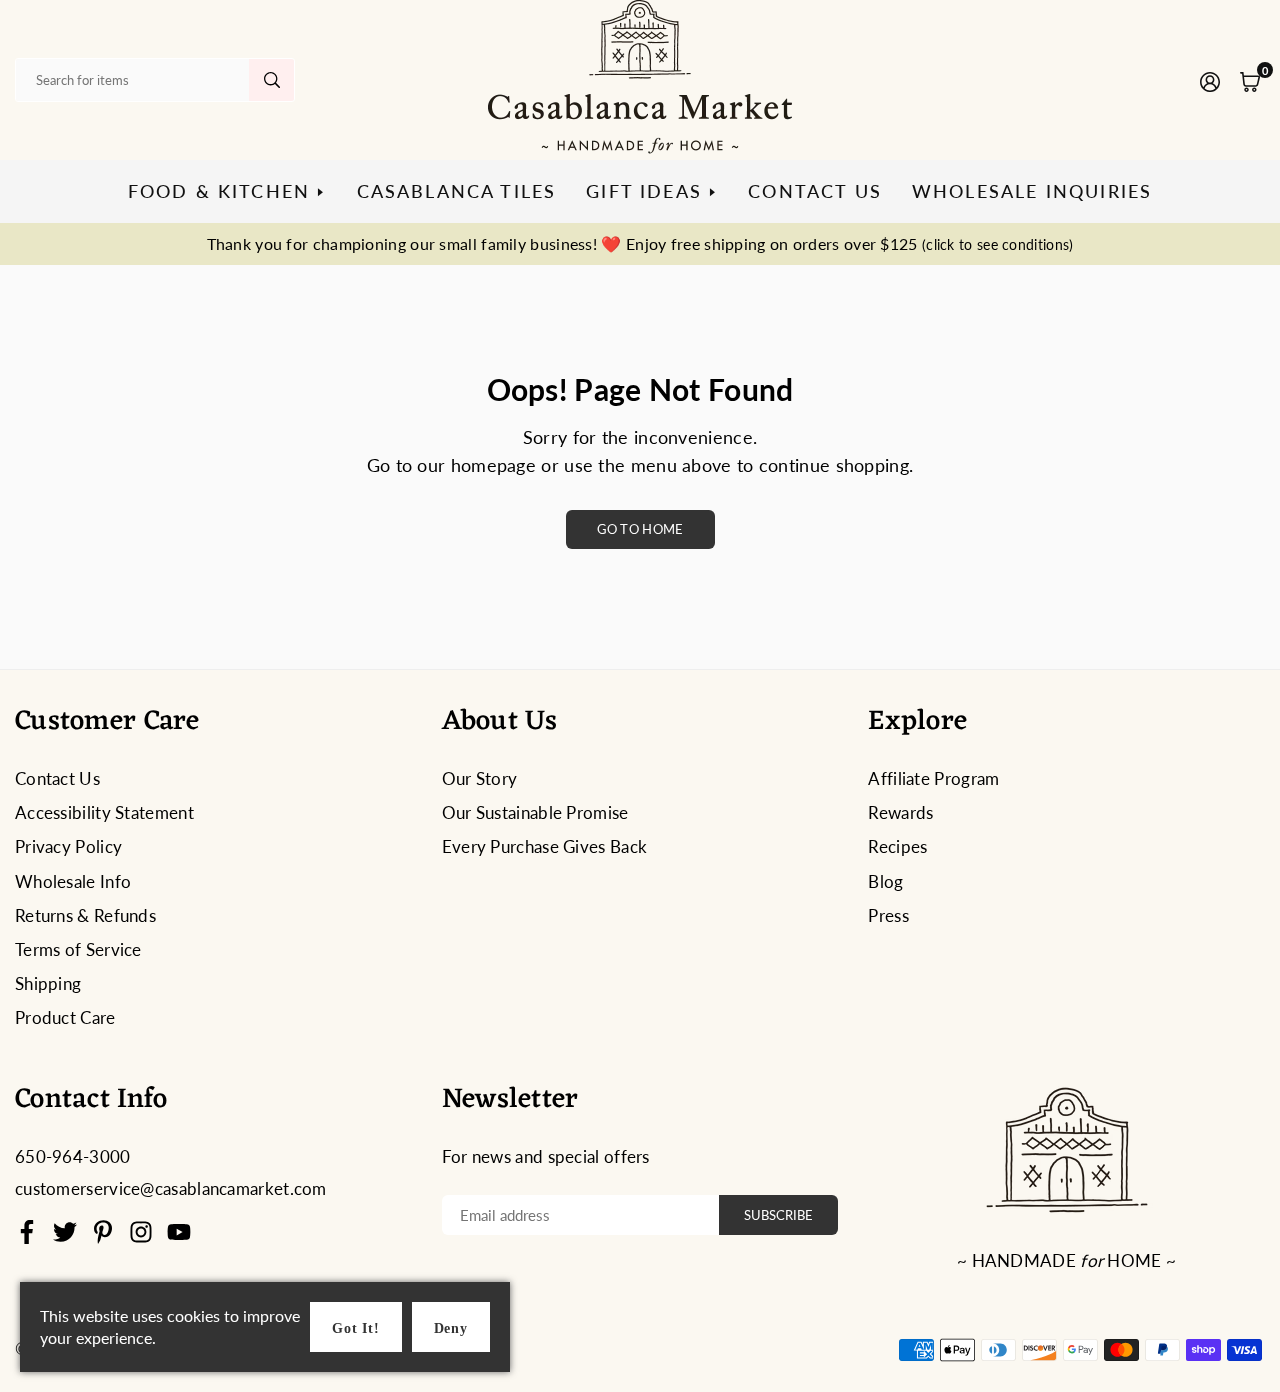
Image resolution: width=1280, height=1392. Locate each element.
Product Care (65, 1017)
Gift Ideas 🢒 (652, 191)
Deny (451, 1328)
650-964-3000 (73, 1156)
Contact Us (815, 191)
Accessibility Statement (104, 812)
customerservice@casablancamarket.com (171, 1189)
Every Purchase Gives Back (545, 846)
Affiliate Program (933, 778)
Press (888, 915)
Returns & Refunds (85, 915)
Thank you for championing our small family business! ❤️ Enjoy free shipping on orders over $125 (640, 243)
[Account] (1210, 80)
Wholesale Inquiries (1032, 191)
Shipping (48, 983)
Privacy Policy (68, 846)
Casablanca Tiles (457, 191)
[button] (1250, 80)
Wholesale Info (73, 881)
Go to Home (640, 529)
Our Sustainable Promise (535, 812)
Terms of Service (78, 949)
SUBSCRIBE (778, 1215)
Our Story (480, 778)
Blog (885, 881)
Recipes (897, 846)
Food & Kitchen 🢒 (227, 191)
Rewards (900, 812)
